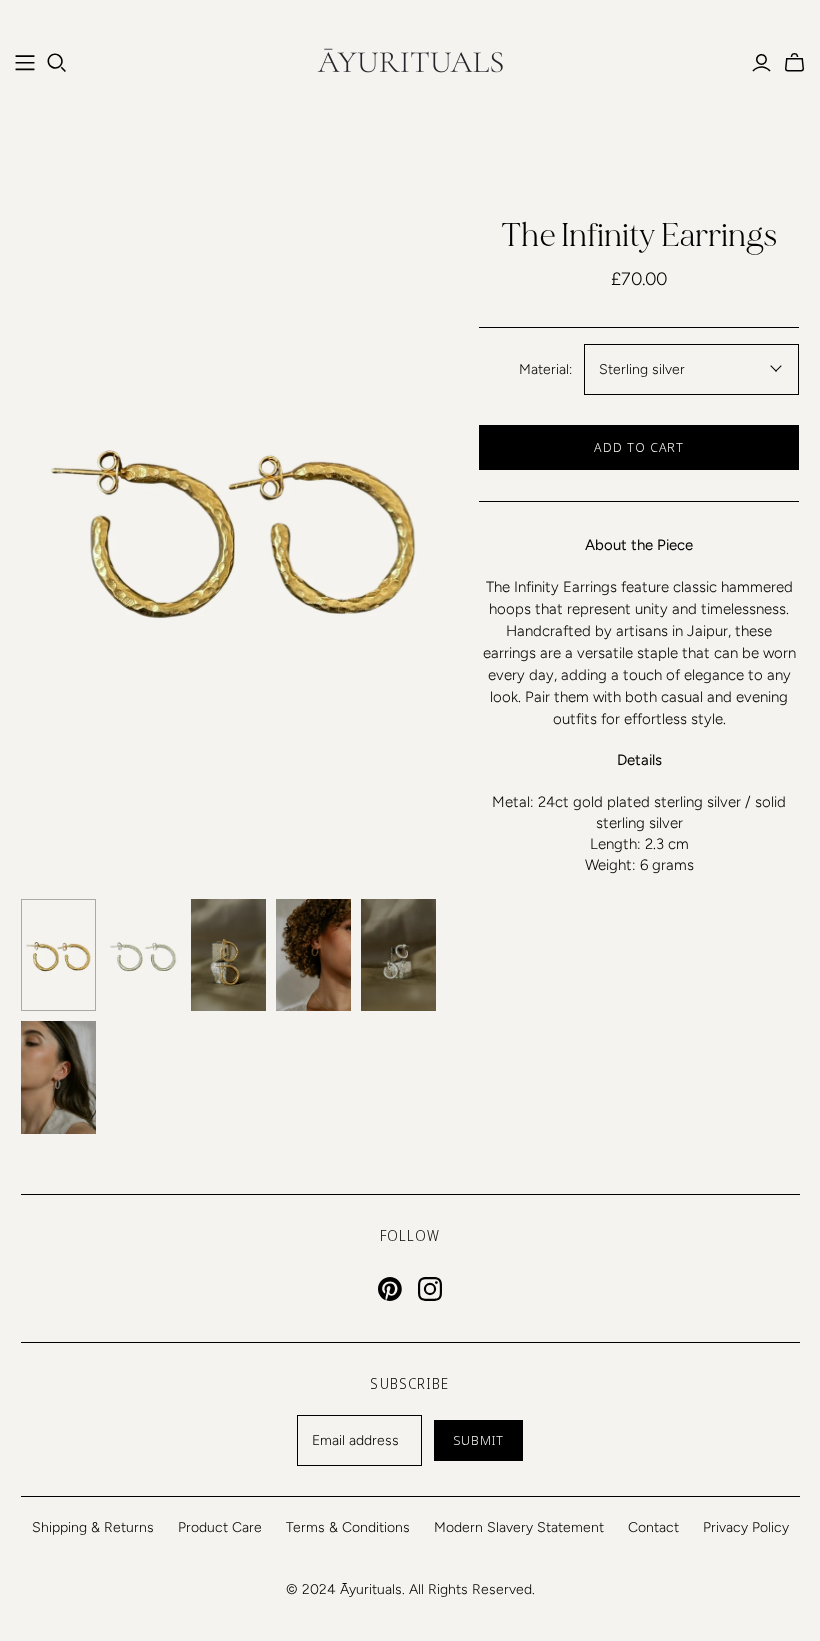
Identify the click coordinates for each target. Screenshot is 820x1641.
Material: (545, 369)
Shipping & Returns (93, 1527)
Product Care (220, 1527)
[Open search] (57, 63)
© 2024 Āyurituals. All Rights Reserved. (410, 1589)
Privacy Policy (746, 1527)
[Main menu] (25, 63)
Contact (653, 1527)
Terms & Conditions (348, 1527)
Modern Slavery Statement (519, 1527)
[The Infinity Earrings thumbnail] (58, 955)
